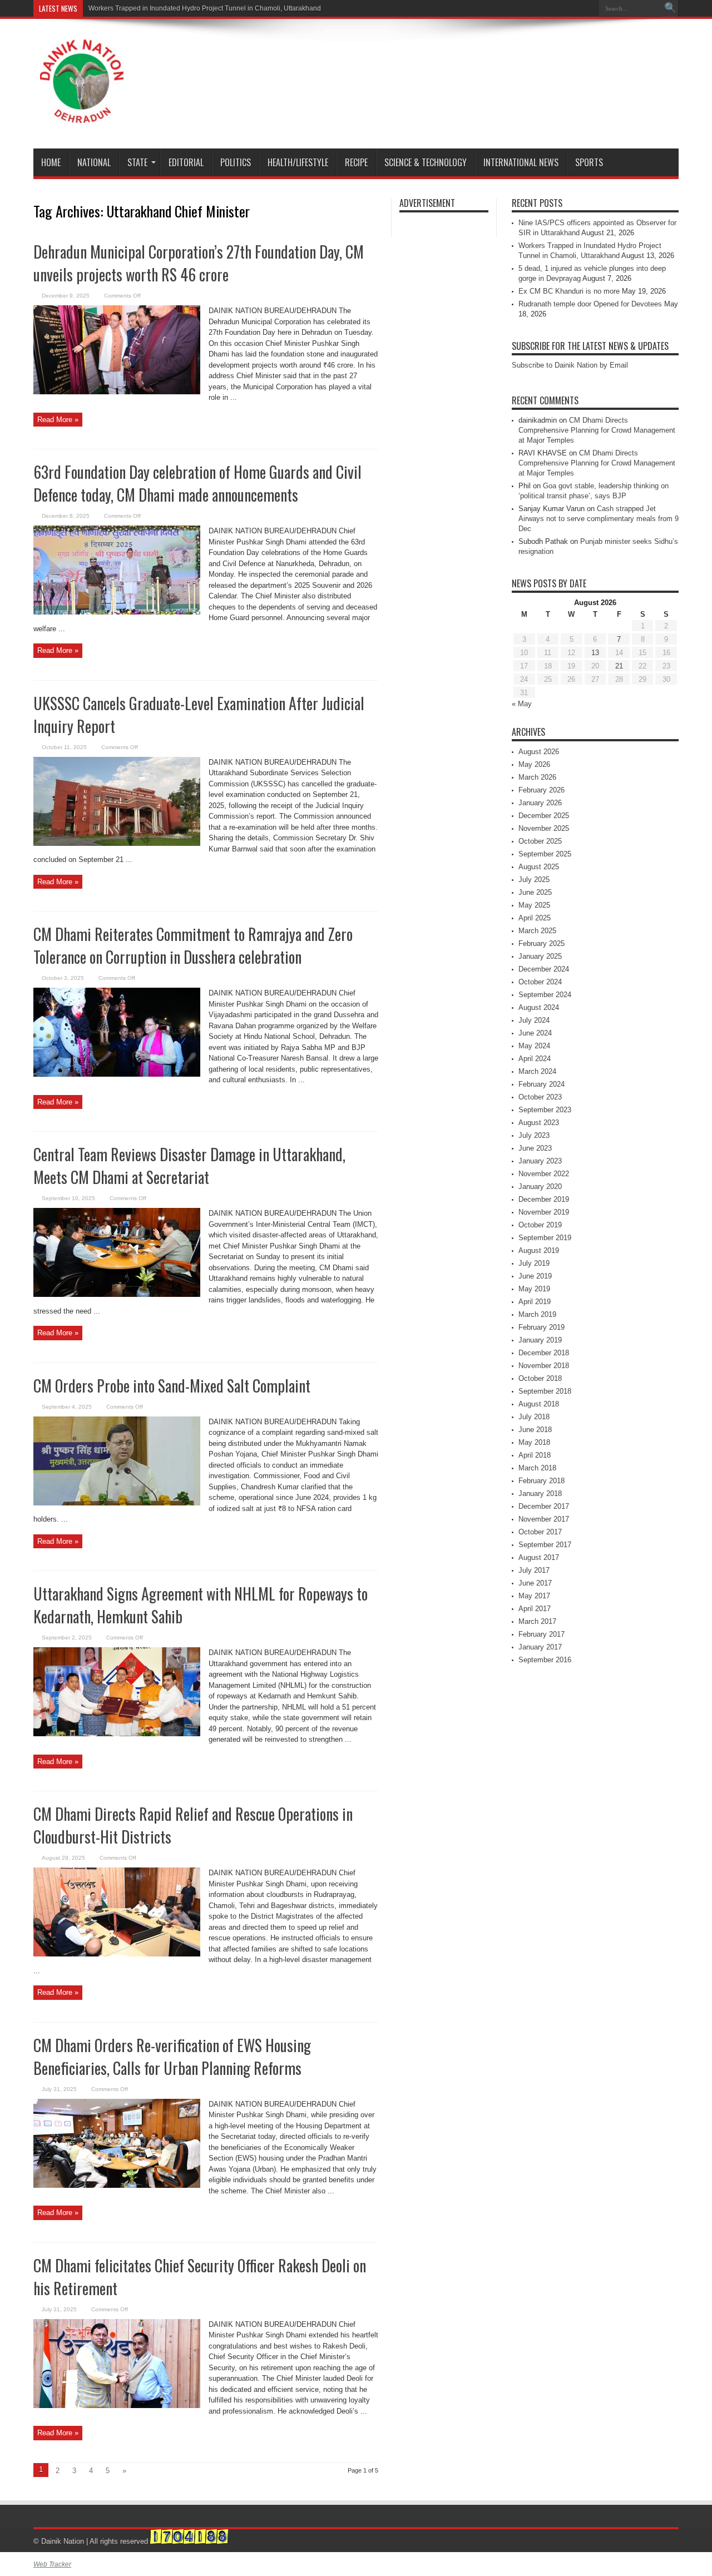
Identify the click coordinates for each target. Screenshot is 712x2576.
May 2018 (534, 1442)
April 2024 (535, 1059)
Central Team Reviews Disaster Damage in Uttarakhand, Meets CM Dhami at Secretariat (189, 1166)
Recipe (356, 162)
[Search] (670, 8)
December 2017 (544, 1506)
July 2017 (534, 1570)
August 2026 (539, 752)
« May (522, 704)
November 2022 (544, 1174)
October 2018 (540, 1378)
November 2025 (544, 828)
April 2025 (535, 918)
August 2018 (539, 1404)
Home (51, 162)
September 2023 (545, 1110)
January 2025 (540, 956)
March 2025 (537, 931)
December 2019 (544, 1199)
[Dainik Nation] (82, 115)
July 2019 (534, 1263)
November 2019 (544, 1212)
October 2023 (540, 1097)
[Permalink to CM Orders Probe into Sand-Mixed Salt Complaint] (117, 1503)
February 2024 (542, 1084)
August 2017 (539, 1557)
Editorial (186, 162)
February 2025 (542, 943)
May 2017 (534, 1596)
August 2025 (539, 867)
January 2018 (540, 1493)
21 (619, 666)
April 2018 (535, 1455)
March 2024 (537, 1071)
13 (595, 653)
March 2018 (537, 1468)
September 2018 (545, 1391)
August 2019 (539, 1250)
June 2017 (535, 1583)
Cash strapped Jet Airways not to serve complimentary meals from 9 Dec (599, 519)
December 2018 (544, 1353)
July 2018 (534, 1417)
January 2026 (540, 803)
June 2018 (535, 1430)
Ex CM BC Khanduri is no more (569, 291)
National (94, 162)
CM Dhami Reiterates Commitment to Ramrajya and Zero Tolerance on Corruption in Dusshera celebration (193, 945)
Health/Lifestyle (298, 162)
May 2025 (534, 905)
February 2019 (542, 1327)
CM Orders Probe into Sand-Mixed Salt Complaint (172, 1386)
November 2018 (544, 1366)
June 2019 (535, 1276)
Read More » (58, 420)
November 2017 (544, 1519)
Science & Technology (426, 162)
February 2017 (542, 1634)
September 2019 (545, 1238)
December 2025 (544, 816)
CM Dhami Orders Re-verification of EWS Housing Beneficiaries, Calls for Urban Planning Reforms (172, 2057)
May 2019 (534, 1289)
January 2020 (540, 1187)
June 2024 (535, 1033)
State (137, 162)
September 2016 (545, 1660)
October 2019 (540, 1225)
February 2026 (542, 790)
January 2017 (540, 1647)
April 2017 (535, 1609)
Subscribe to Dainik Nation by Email (570, 365)
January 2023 (540, 1161)
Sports (589, 162)
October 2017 (540, 1532)
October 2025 (540, 841)
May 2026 (534, 764)
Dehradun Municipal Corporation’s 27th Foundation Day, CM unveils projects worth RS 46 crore (199, 263)
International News (521, 162)
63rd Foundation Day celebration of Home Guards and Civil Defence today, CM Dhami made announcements (197, 483)
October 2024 (540, 982)
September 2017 (545, 1545)
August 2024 (539, 1007)
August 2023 (539, 1123)
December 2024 (544, 969)
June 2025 (535, 892)
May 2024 (534, 1046)
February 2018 (542, 1481)
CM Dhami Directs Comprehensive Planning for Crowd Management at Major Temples (597, 430)
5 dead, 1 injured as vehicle (130, 8)
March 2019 (537, 1314)
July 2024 (534, 1020)
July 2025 (534, 880)
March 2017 (537, 1621)
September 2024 (545, 995)
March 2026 (537, 777)
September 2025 (545, 854)
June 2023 (535, 1148)
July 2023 (534, 1135)
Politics (236, 162)
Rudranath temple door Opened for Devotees (590, 304)
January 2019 (540, 1340)
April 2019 (535, 1302)
